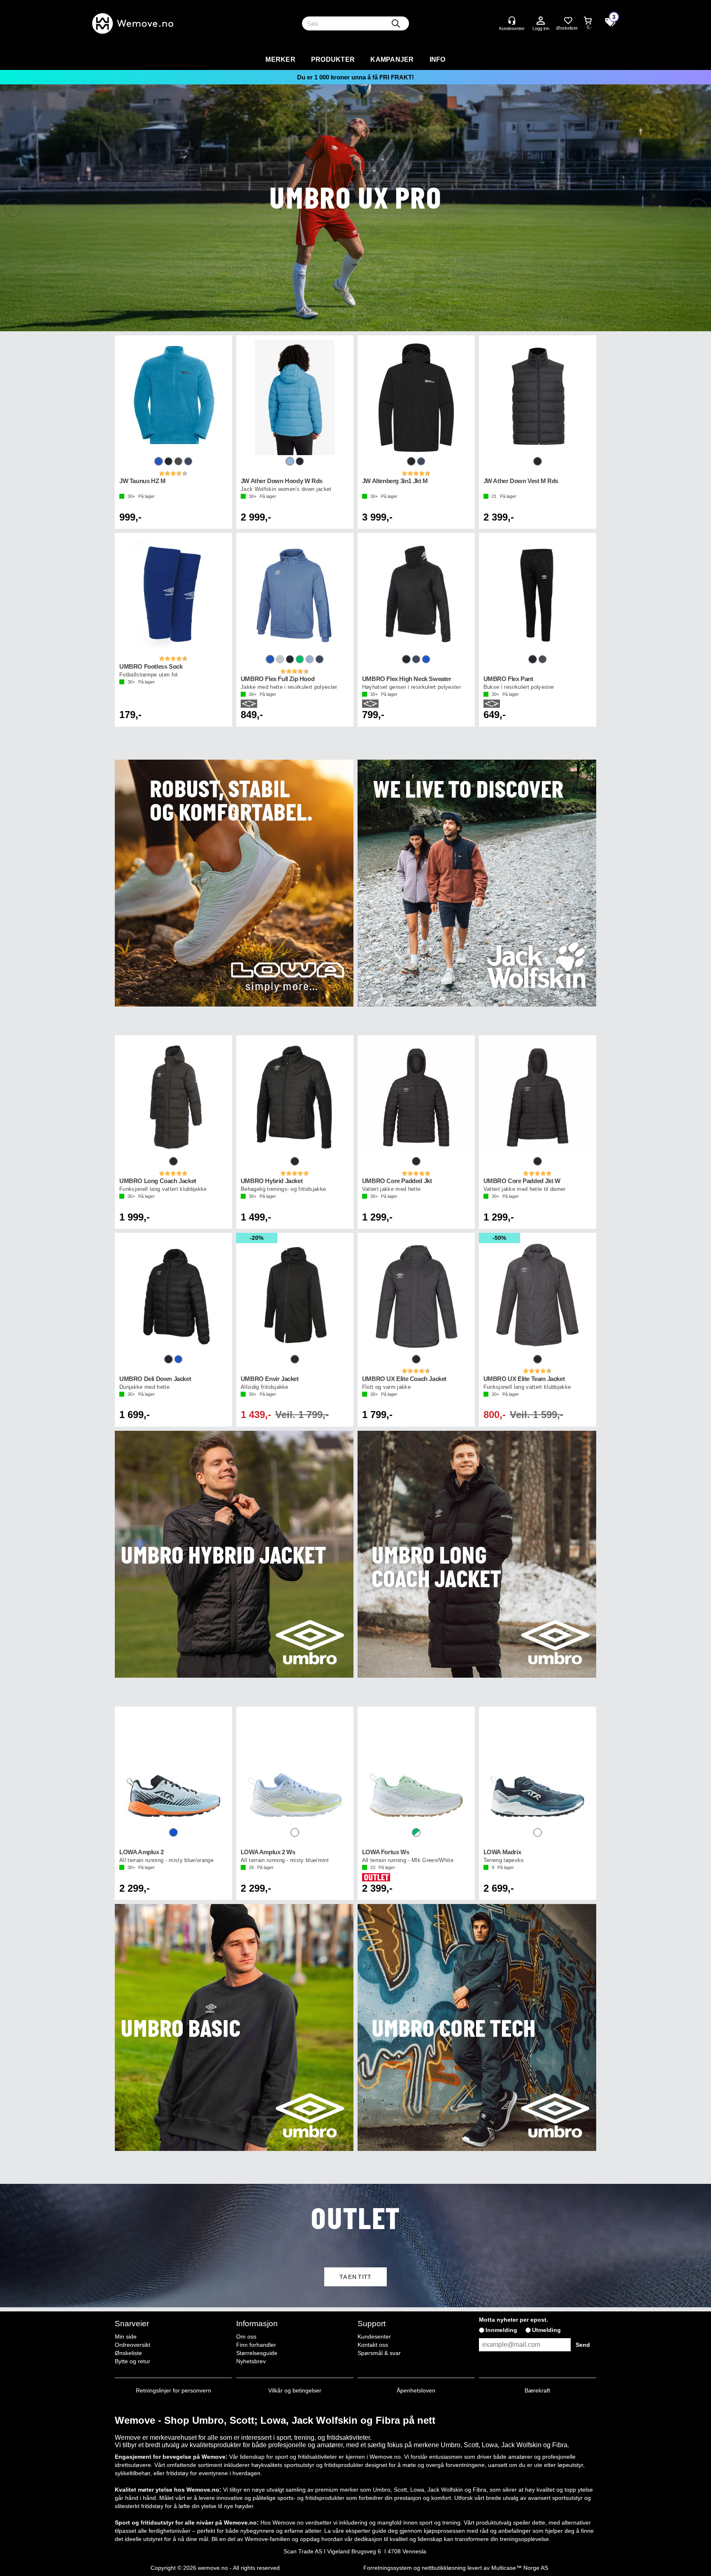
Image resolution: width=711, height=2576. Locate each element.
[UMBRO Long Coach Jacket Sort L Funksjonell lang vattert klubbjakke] (173, 1097)
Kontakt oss (373, 2345)
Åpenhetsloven (416, 2390)
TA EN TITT (355, 2277)
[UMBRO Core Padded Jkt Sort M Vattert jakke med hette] (416, 1097)
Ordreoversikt (132, 2345)
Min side (126, 2337)
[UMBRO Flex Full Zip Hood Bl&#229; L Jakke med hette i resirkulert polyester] (295, 595)
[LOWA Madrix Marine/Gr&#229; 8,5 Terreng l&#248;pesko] (538, 1769)
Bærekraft (537, 2390)
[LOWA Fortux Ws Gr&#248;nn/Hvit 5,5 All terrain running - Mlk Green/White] (416, 1769)
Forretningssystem (388, 2568)
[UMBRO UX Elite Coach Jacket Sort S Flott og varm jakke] (416, 1295)
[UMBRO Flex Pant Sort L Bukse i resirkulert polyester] (538, 595)
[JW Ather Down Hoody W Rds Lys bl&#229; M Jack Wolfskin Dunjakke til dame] (295, 398)
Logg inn (541, 21)
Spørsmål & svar (379, 2353)
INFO (438, 59)
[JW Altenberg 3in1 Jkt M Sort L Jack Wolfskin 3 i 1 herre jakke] (416, 398)
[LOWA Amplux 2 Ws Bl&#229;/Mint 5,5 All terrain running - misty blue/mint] (295, 1769)
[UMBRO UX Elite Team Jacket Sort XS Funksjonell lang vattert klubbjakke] (538, 1295)
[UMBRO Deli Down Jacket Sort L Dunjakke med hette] (173, 1295)
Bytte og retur (132, 2361)
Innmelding (501, 2330)
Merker (280, 59)
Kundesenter (374, 2337)
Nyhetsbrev (251, 2361)
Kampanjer (392, 59)
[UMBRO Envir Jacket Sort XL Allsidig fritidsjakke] (295, 1295)
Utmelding (546, 2330)
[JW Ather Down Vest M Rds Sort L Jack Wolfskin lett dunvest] (538, 398)
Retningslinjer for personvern (173, 2390)
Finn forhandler (256, 2345)
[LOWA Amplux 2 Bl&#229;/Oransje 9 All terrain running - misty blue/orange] (173, 1769)
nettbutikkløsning (444, 2568)
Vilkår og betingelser (295, 2390)
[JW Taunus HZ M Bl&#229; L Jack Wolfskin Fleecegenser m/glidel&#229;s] (173, 398)
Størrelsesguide (257, 2353)
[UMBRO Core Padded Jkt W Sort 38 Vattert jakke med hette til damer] (538, 1097)
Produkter (333, 59)
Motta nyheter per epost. (513, 2320)
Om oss (246, 2337)
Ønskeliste (128, 2353)
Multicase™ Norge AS (520, 2568)
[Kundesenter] (512, 21)
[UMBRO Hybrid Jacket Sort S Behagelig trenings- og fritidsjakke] (295, 1097)
